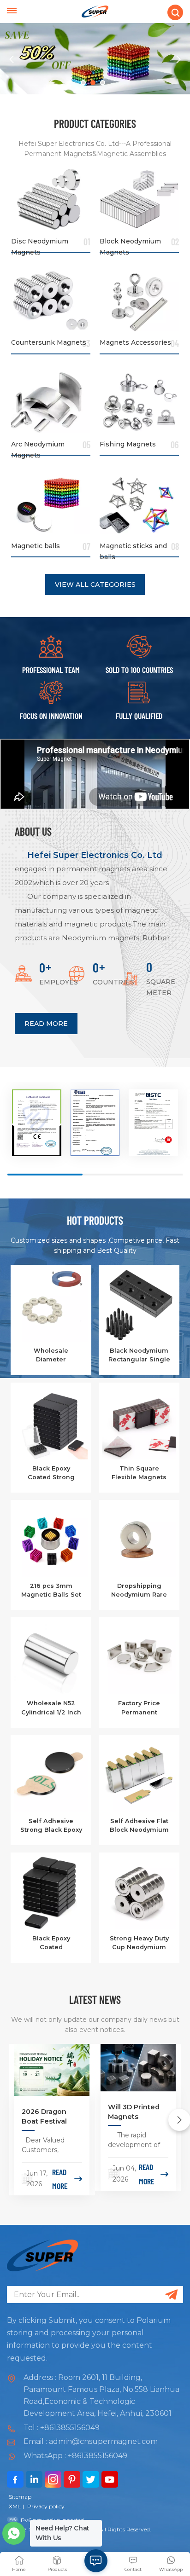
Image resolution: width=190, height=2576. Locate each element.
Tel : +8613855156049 (62, 2428)
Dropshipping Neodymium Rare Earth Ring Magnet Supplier (139, 1591)
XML (15, 2506)
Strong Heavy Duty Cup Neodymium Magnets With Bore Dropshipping (139, 1943)
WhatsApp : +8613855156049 (75, 2456)
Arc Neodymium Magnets (38, 447)
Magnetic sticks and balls (133, 549)
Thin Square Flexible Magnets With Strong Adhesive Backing (139, 1473)
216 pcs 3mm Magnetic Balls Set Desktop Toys (51, 1591)
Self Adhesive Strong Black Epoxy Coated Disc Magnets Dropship (51, 1826)
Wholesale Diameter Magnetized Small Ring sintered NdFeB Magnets (51, 1355)
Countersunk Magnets (49, 342)
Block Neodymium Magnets (130, 244)
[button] (83, 83)
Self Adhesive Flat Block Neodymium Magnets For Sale (139, 1826)
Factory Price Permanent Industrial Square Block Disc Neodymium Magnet (139, 1708)
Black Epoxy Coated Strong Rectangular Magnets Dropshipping (51, 1473)
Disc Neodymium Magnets (40, 244)
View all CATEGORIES (95, 585)
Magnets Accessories (135, 342)
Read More (46, 1024)
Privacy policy (46, 2506)
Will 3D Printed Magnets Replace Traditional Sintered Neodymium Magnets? (134, 2112)
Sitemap (20, 2497)
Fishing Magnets (128, 444)
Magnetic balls (36, 546)
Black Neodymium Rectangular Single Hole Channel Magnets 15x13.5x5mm (139, 1355)
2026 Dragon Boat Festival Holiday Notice (47, 2117)
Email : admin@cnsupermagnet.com (91, 2441)
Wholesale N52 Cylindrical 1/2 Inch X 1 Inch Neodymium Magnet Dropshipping (51, 1708)
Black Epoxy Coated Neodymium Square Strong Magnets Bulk (51, 1943)
